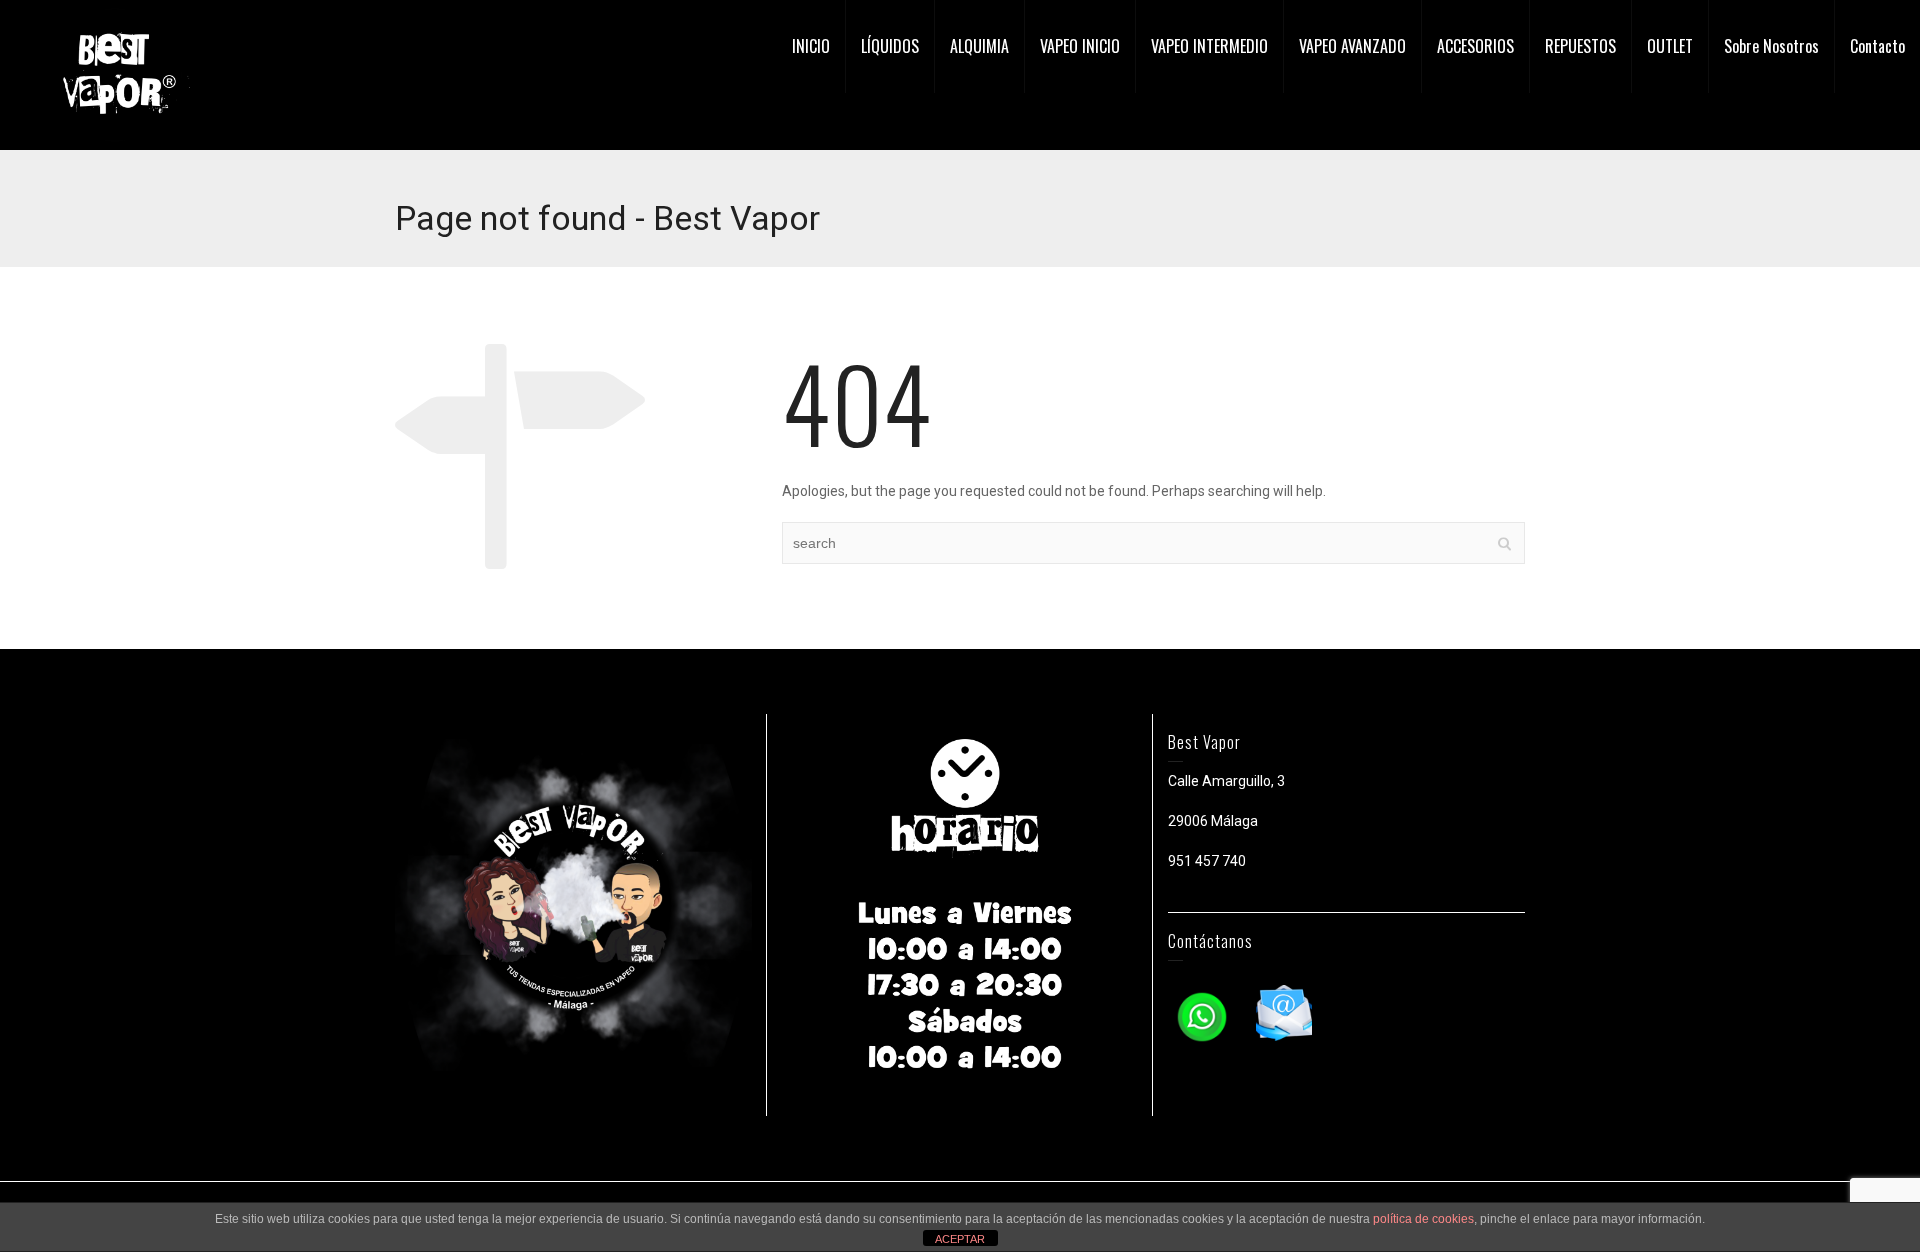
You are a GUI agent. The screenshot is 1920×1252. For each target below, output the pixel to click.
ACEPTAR (960, 1239)
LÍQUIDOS (890, 46)
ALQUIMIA (979, 46)
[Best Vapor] (115, 74)
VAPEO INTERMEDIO (1209, 46)
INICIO (811, 46)
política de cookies (1423, 1219)
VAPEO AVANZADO (1352, 46)
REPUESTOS (1580, 46)
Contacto (1877, 46)
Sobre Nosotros (1771, 46)
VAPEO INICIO (1080, 46)
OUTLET (1670, 46)
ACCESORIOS (1475, 46)
